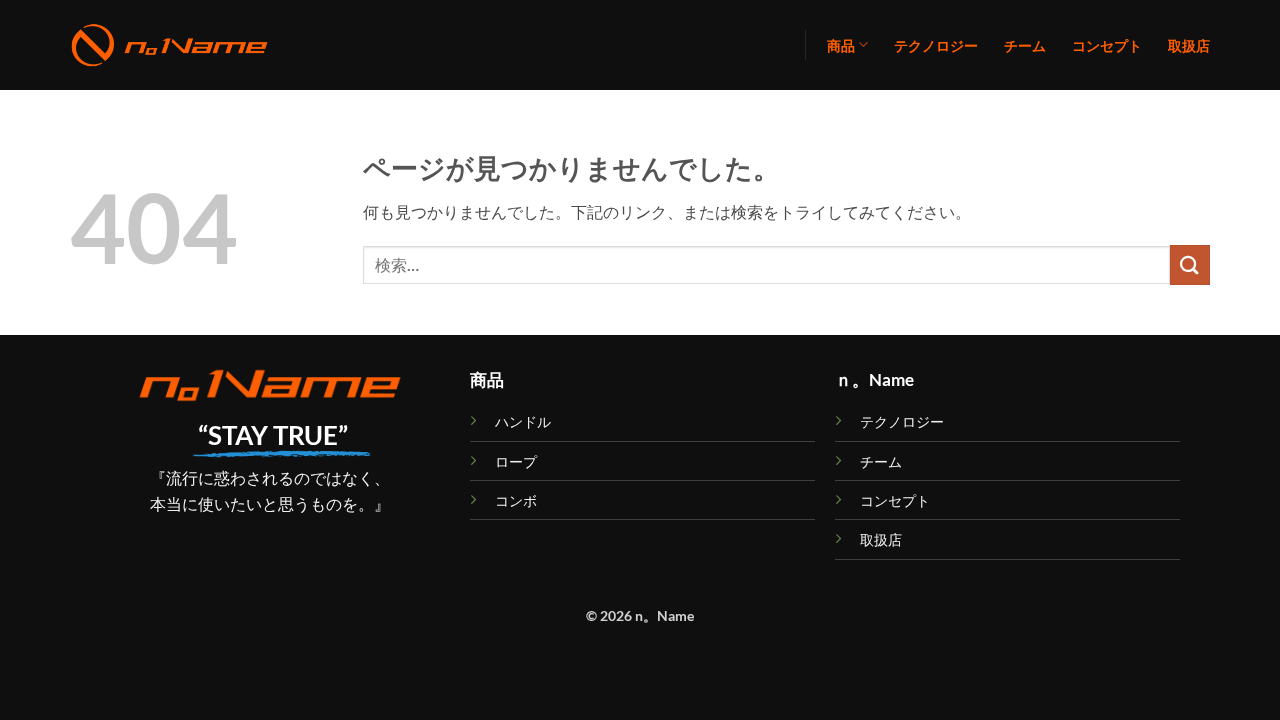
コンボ (516, 500)
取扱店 (1189, 45)
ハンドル (523, 421)
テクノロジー (936, 45)
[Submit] (1190, 264)
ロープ (516, 461)
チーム (1025, 45)
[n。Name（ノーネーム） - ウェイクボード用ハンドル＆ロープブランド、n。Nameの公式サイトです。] (170, 45)
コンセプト (1107, 45)
